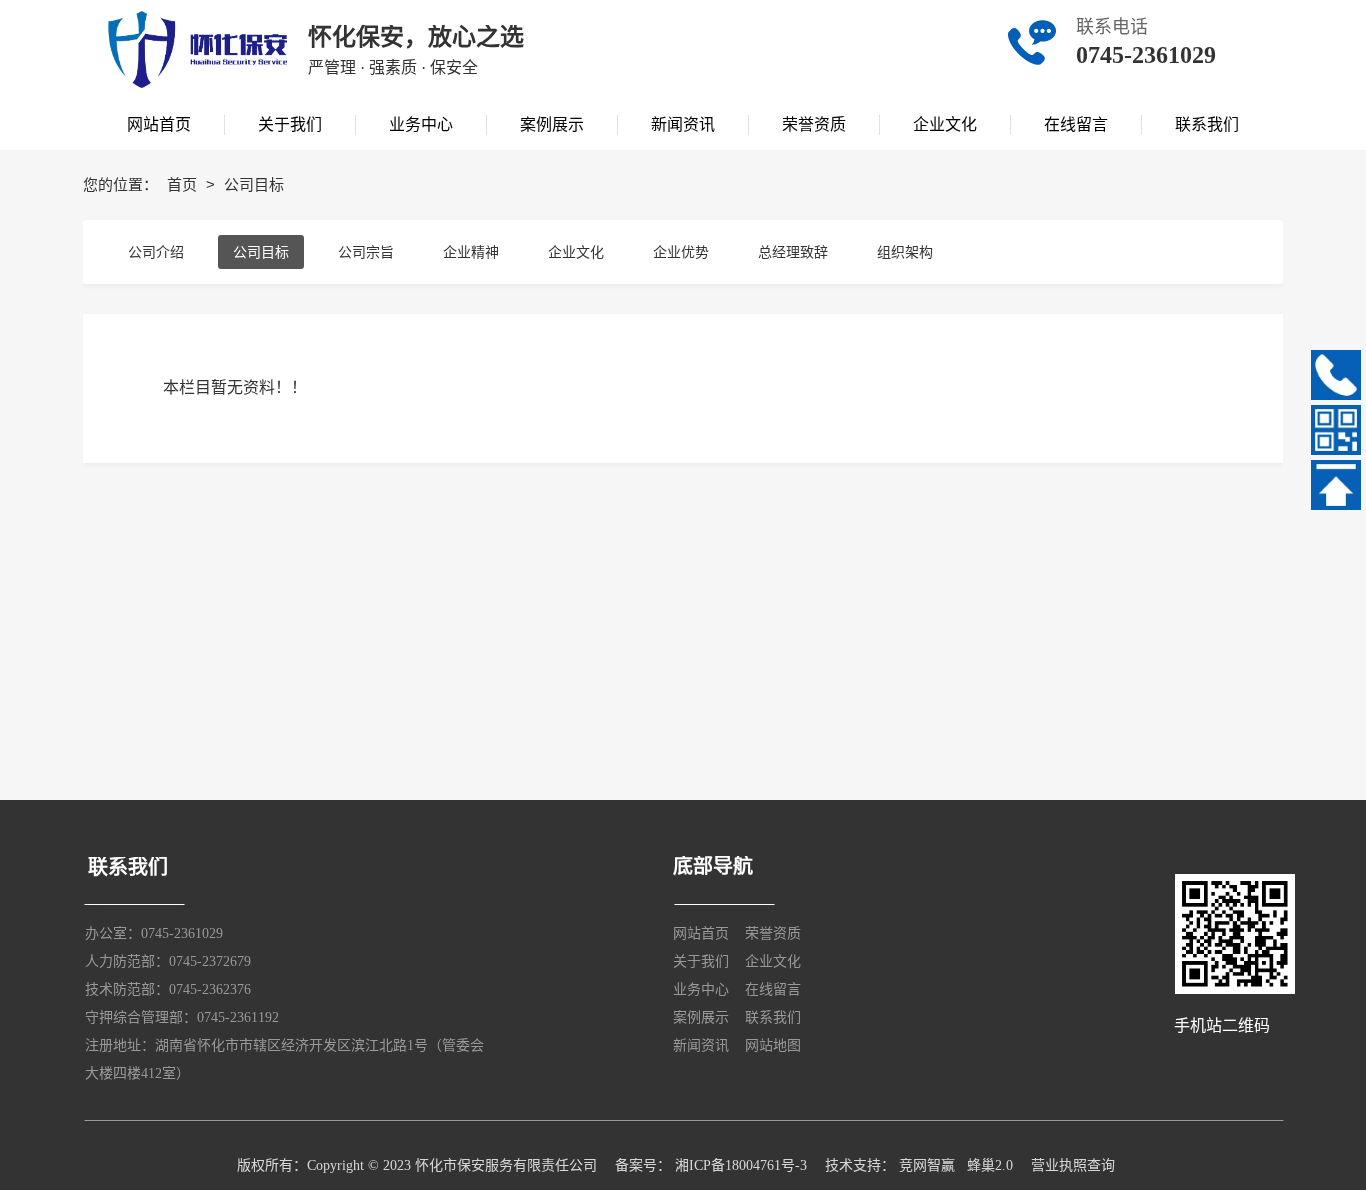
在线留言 (773, 989)
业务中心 (701, 989)
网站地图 (773, 1045)
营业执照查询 (1073, 1165)
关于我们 (701, 961)
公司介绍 (156, 252)
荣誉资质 (773, 933)
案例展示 (701, 1017)
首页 (184, 184)
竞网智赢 (927, 1165)
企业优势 (681, 252)
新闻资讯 (701, 1045)
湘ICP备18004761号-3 (741, 1165)
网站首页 (701, 933)
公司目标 (261, 252)
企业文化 (576, 252)
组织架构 (905, 252)
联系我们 (773, 1017)
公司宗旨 (366, 252)
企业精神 (471, 252)
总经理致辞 (793, 252)
